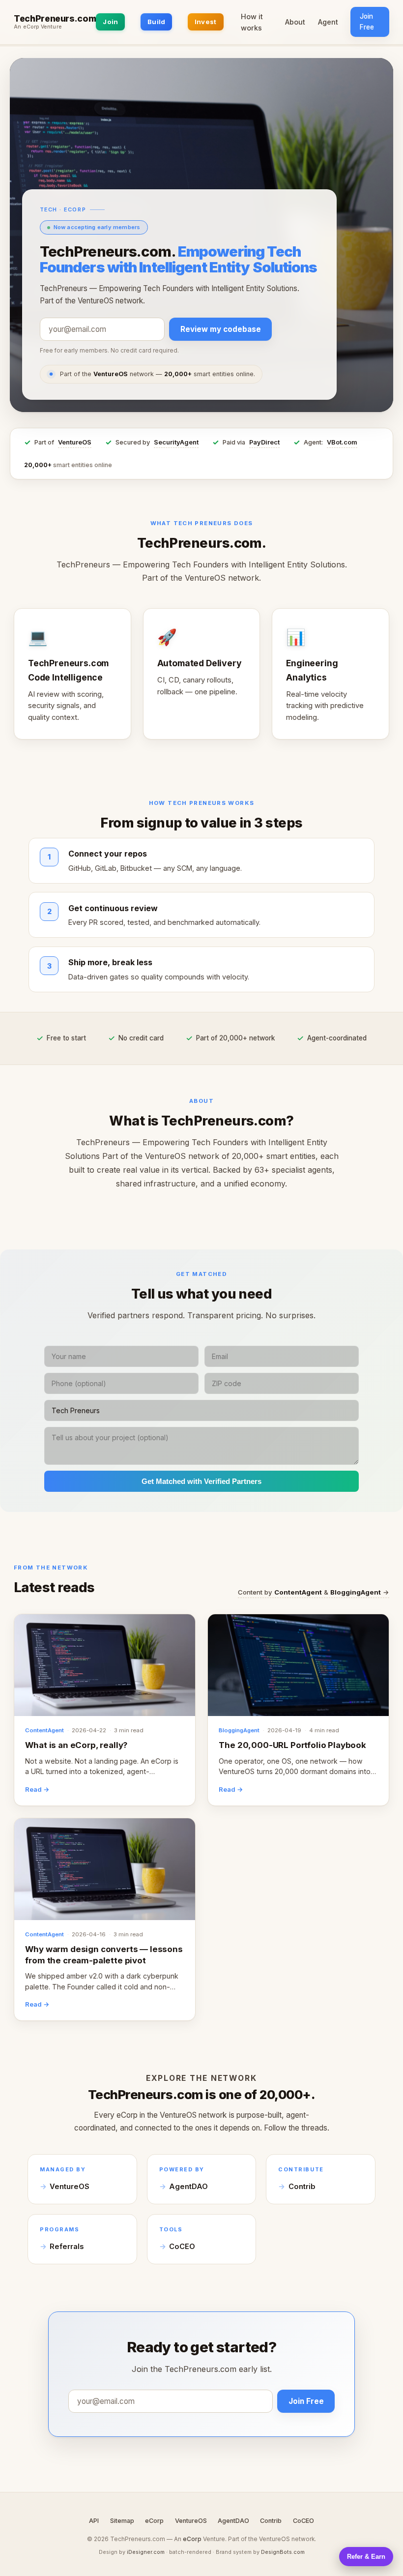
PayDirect (264, 442)
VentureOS (75, 442)
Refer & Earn (366, 2557)
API (94, 2521)
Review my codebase (221, 329)
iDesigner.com (146, 2552)
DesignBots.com (283, 2552)
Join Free (367, 22)
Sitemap (122, 2521)
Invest (206, 22)
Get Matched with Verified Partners (201, 1481)
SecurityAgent (176, 442)
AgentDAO (188, 2187)
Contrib (302, 2187)
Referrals (67, 2247)
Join (110, 22)
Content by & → (314, 1592)
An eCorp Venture (38, 27)
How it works (252, 22)
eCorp (154, 2521)
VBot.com (342, 442)
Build (156, 22)
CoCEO (182, 2247)
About (295, 22)
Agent (328, 22)
